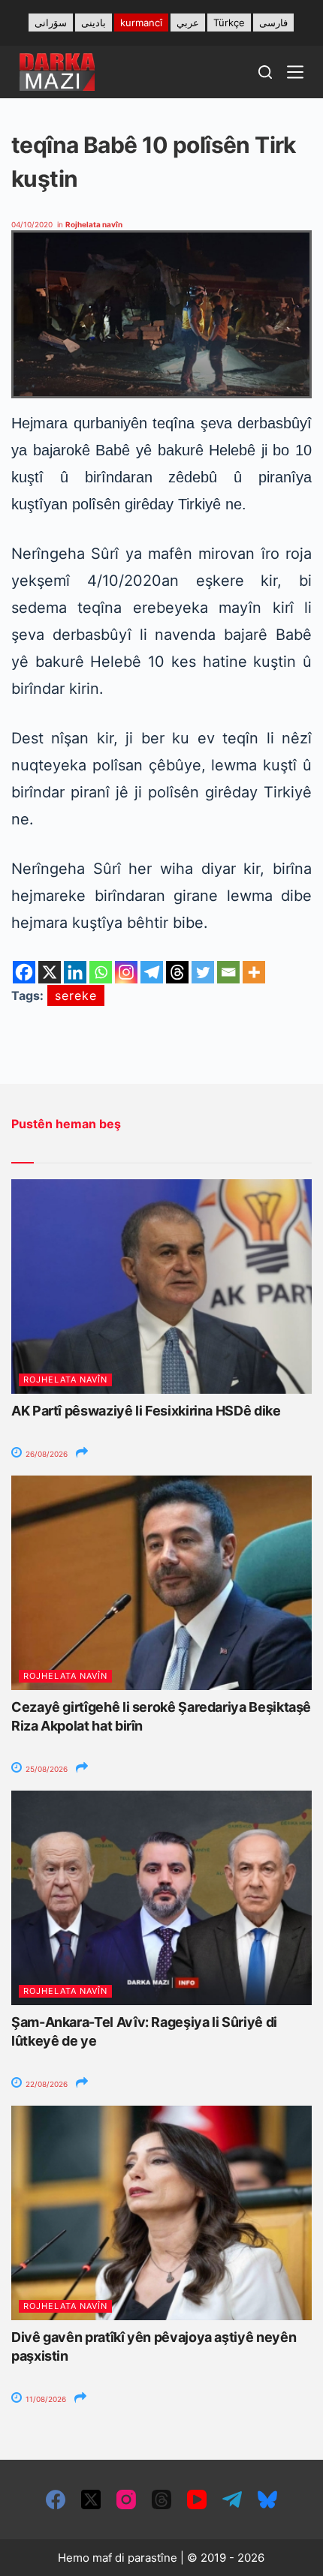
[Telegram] (152, 972)
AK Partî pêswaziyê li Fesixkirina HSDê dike (146, 1411)
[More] (254, 972)
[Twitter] (203, 972)
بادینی (94, 23)
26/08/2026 (45, 1454)
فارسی (273, 23)
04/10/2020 (32, 224)
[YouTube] (197, 2499)
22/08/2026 (45, 2084)
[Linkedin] (75, 972)
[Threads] (177, 972)
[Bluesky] (267, 2499)
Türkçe (229, 23)
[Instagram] (126, 972)
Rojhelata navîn (94, 224)
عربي (188, 23)
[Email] (228, 972)
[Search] (265, 72)
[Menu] (295, 72)
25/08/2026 (45, 1769)
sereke (76, 995)
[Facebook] (24, 972)
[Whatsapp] (101, 972)
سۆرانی (51, 23)
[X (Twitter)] (91, 2499)
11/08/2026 (45, 2399)
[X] (50, 972)
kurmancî (141, 23)
